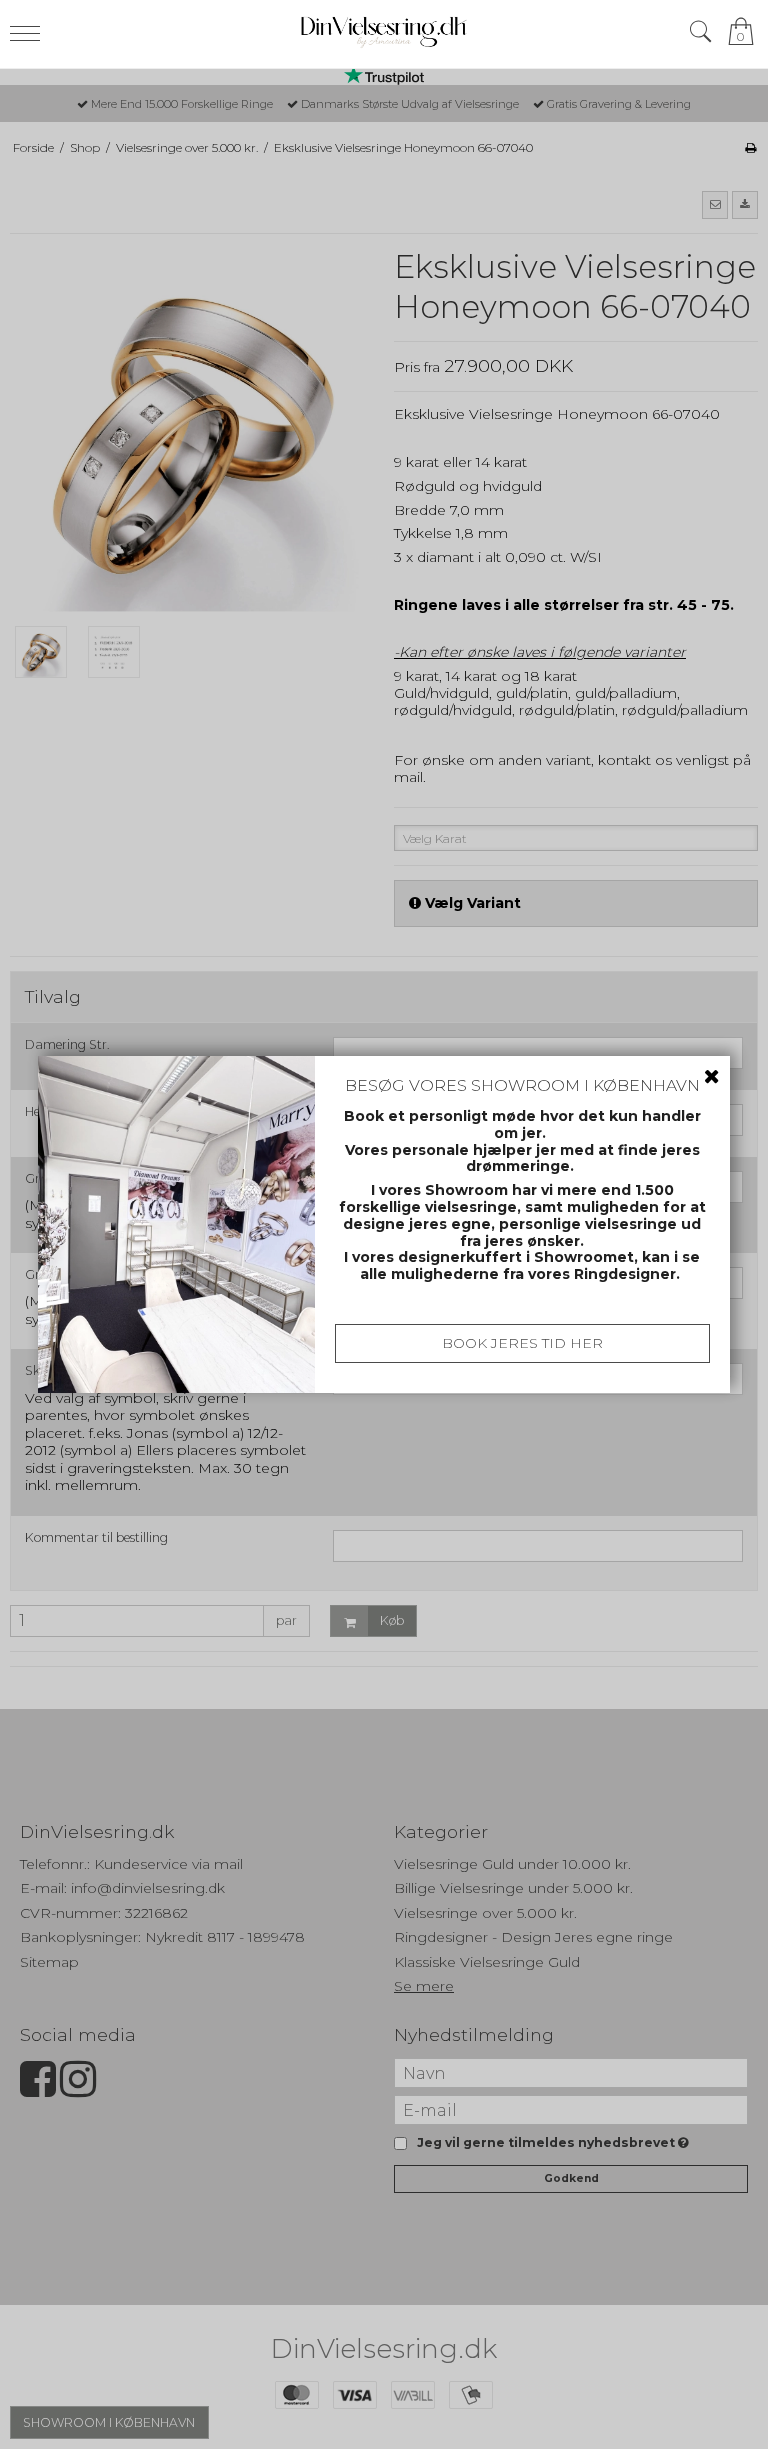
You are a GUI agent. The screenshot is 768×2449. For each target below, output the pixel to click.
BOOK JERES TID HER (522, 1343)
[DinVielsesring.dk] (384, 31)
